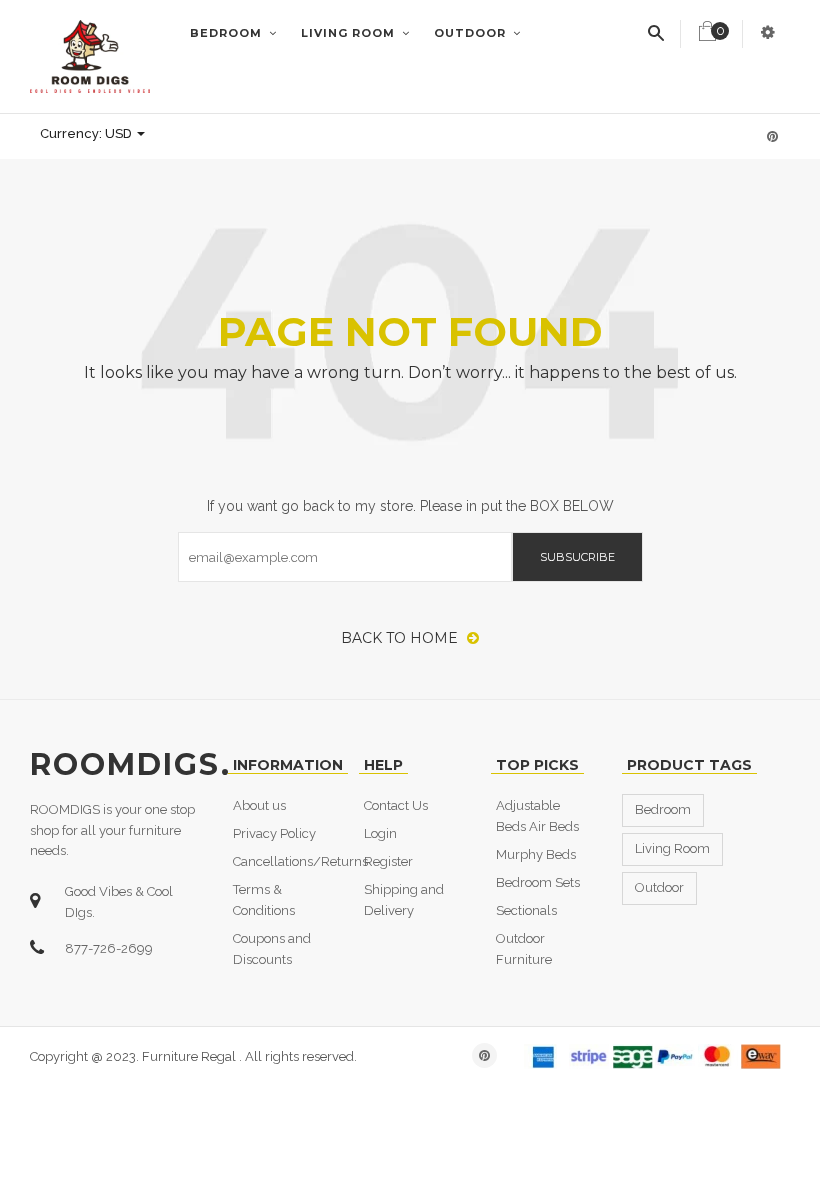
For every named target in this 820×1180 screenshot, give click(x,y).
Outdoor (472, 33)
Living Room (350, 33)
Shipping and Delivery (404, 900)
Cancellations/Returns (300, 861)
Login (380, 833)
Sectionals (526, 910)
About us (259, 805)
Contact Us (396, 805)
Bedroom (228, 33)
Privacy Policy (274, 833)
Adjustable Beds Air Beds (537, 816)
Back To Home (401, 638)
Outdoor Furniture (524, 949)
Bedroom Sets (538, 882)
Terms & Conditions (264, 900)
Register (388, 861)
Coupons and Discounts (272, 949)
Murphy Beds (536, 854)
